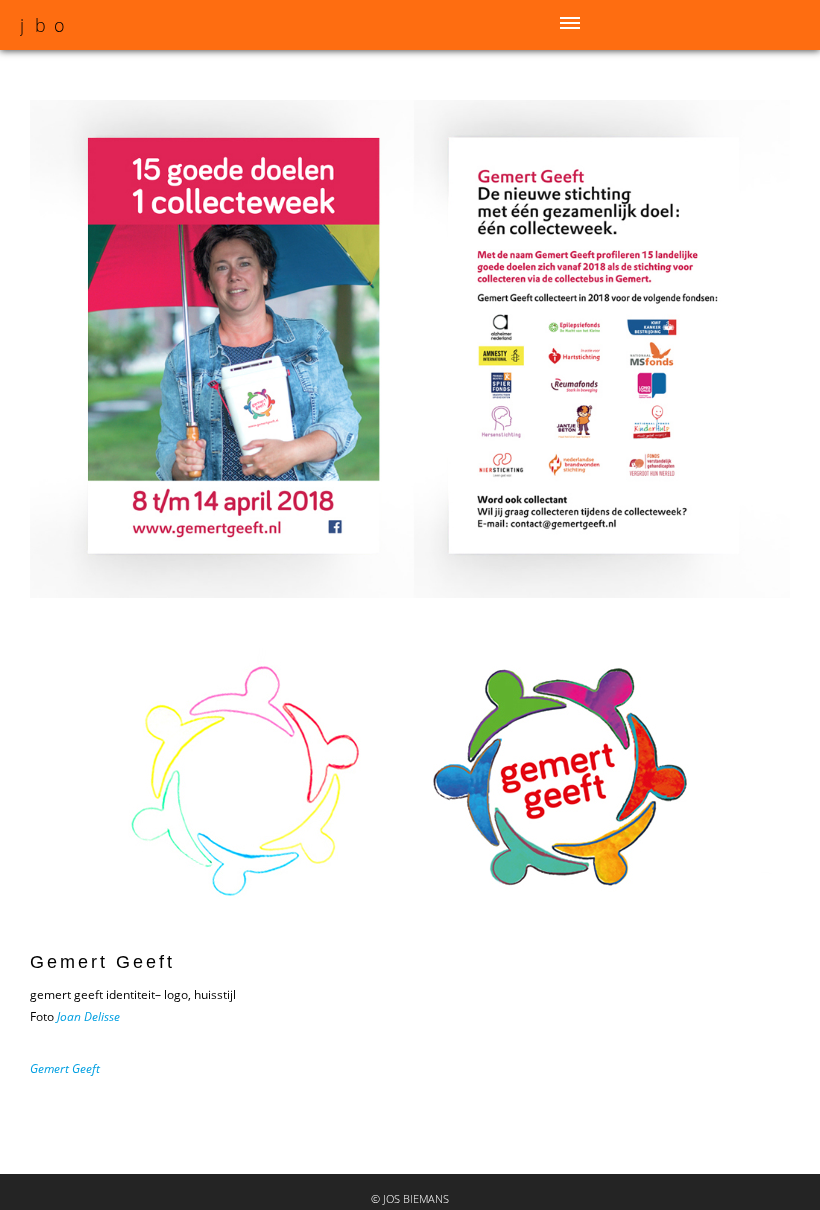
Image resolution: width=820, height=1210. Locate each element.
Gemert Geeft (65, 1068)
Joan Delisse (88, 1016)
